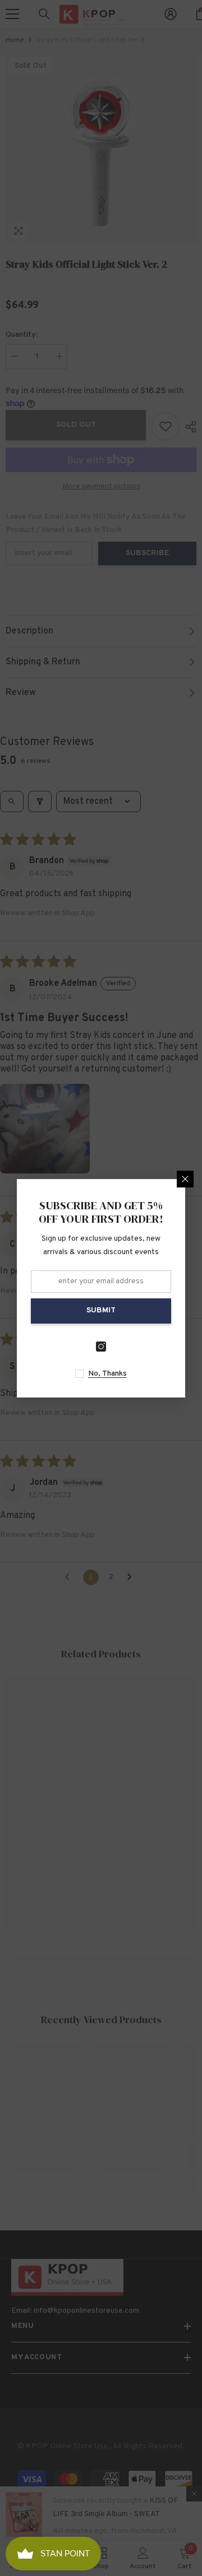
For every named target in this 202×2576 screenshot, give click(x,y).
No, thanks (107, 1374)
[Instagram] (101, 1347)
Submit (101, 1310)
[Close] (185, 1179)
